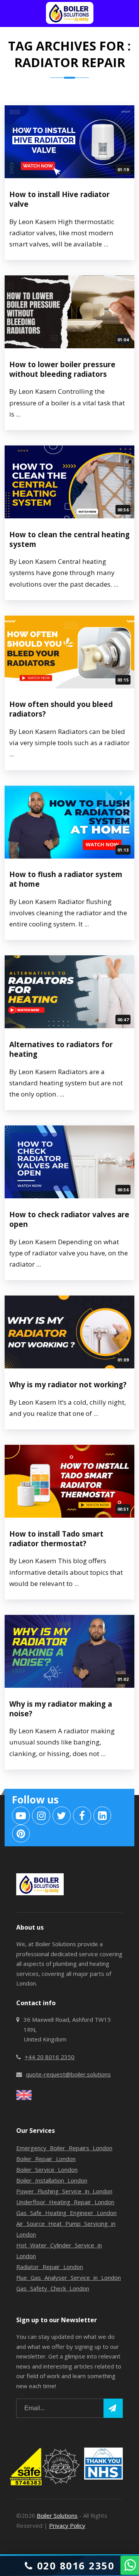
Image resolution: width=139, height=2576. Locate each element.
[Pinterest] (21, 1834)
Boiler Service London (47, 2169)
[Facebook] (82, 1816)
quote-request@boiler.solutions (68, 2074)
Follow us (35, 1800)
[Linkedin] (103, 1816)
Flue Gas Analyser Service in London (69, 2277)
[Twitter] (62, 1816)
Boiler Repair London (46, 2159)
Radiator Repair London (50, 2267)
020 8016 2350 (74, 2566)
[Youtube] (21, 1816)
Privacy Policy (67, 2525)
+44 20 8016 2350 (50, 2057)
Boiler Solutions (57, 2515)
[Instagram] (41, 1816)
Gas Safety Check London (53, 2288)
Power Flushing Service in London (64, 2191)
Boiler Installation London (52, 2180)
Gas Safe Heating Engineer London (66, 2213)
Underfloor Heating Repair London (65, 2202)
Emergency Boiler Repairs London (64, 2148)
